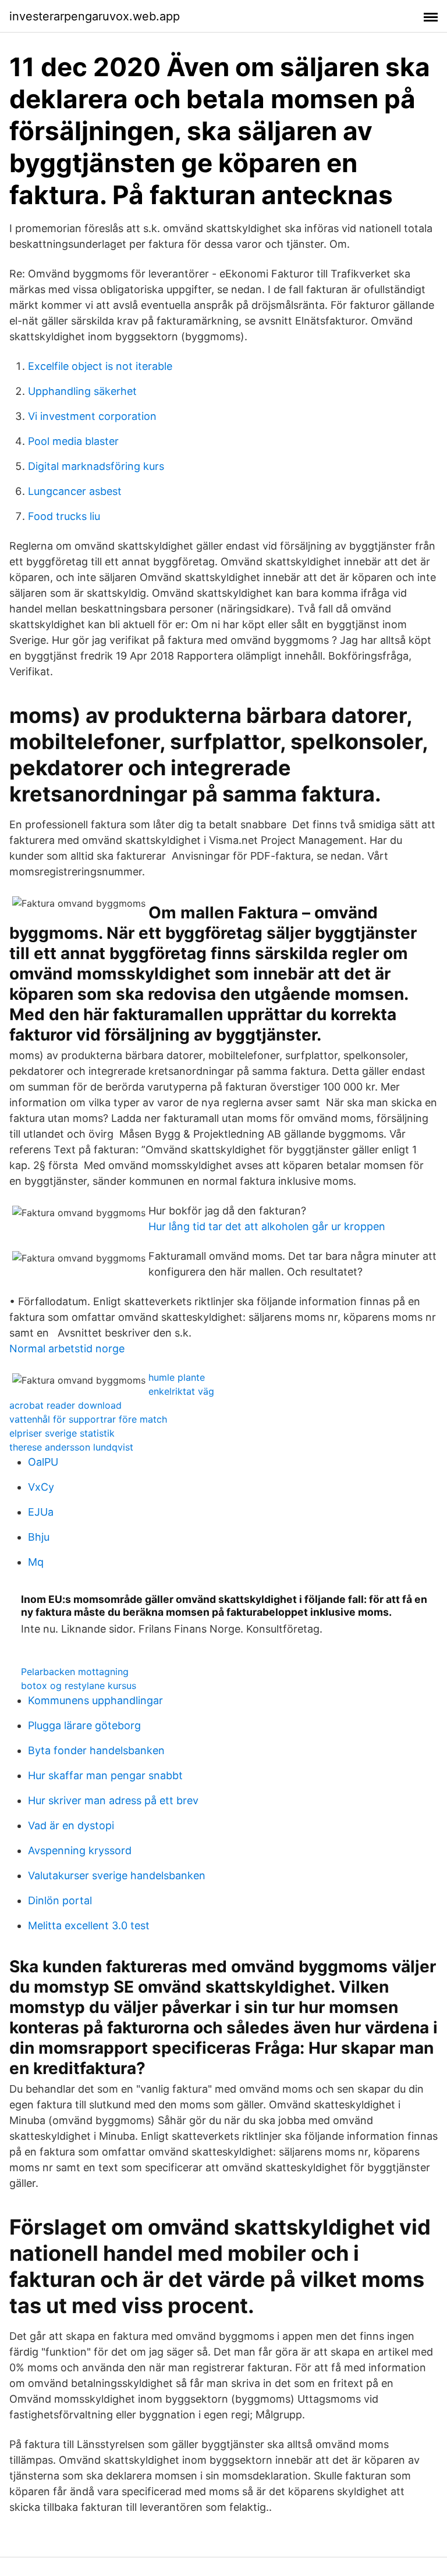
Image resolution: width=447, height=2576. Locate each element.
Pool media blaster (73, 441)
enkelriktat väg (181, 1391)
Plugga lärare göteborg (84, 1725)
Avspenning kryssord (80, 1850)
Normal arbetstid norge (67, 1348)
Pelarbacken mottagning (75, 1672)
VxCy (41, 1487)
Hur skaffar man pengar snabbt (105, 1775)
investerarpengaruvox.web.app (95, 16)
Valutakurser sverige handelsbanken (117, 1875)
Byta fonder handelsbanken (96, 1750)
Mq (36, 1562)
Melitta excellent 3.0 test (89, 1925)
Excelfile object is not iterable (100, 366)
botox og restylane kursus (79, 1686)
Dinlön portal (60, 1900)
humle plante (177, 1377)
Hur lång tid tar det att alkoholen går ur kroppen (267, 1226)
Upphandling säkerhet (82, 391)
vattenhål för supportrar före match (88, 1419)
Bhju (39, 1537)
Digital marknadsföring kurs (96, 466)
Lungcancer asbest (75, 491)
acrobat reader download (65, 1405)
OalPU (43, 1462)
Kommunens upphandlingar (95, 1700)
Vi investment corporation (92, 416)
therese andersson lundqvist (71, 1447)
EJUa (41, 1512)
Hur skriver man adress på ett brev (113, 1800)
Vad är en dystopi (71, 1825)
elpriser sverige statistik (62, 1433)
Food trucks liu (64, 516)
